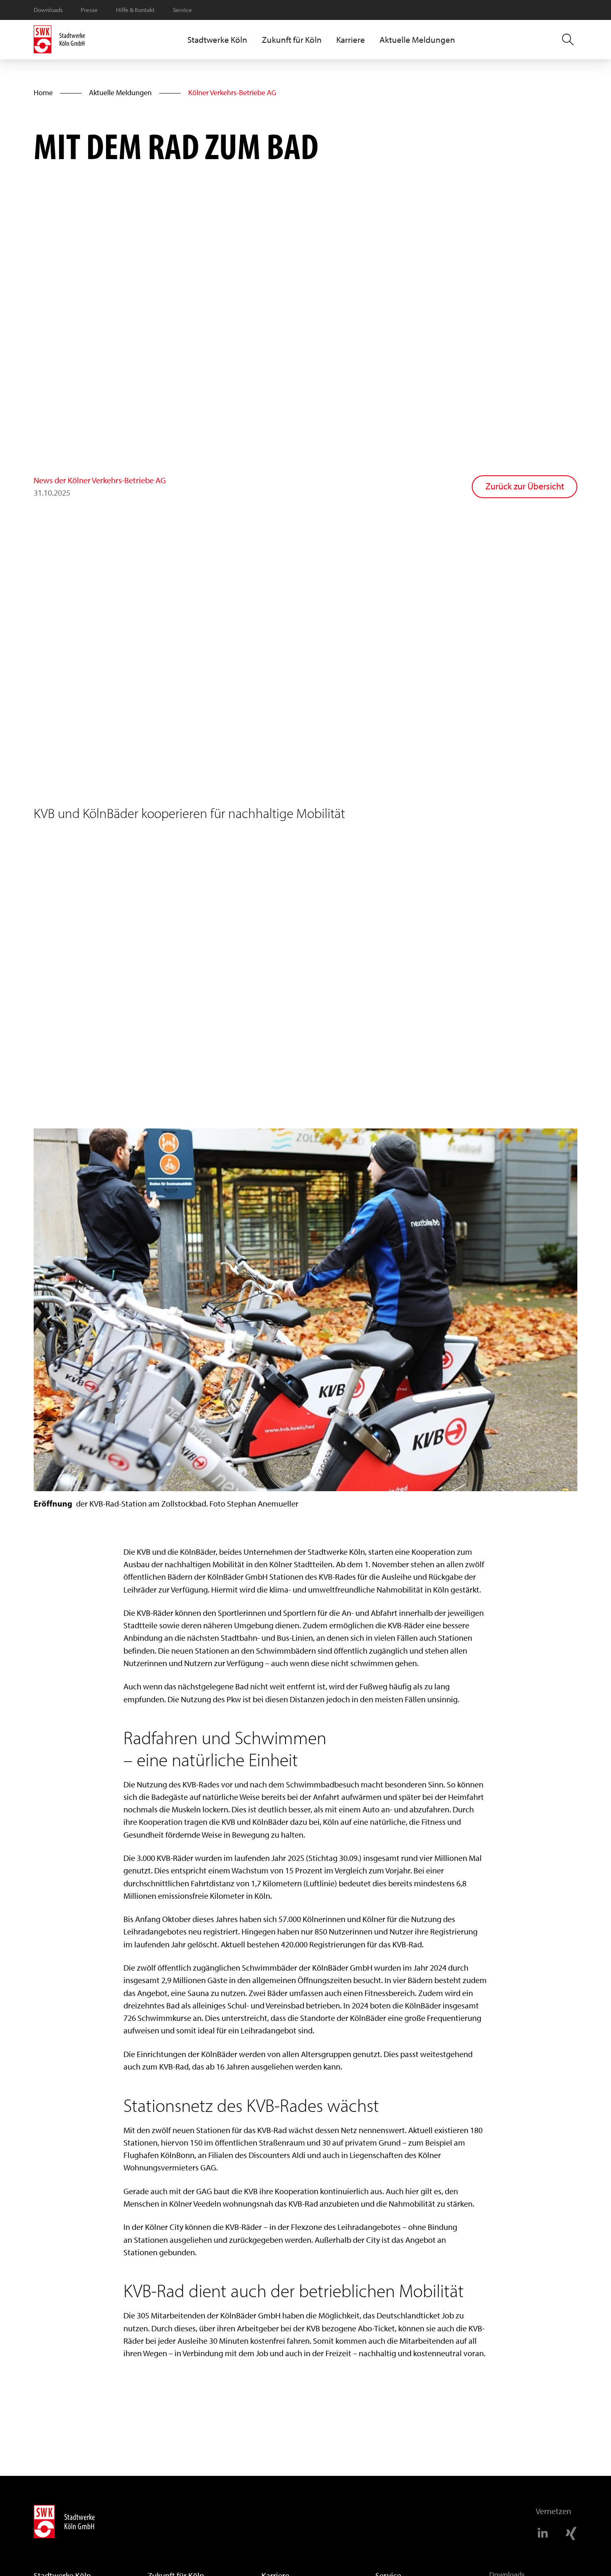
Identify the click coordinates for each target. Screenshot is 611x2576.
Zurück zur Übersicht (525, 486)
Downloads (48, 10)
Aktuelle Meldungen (417, 40)
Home (43, 92)
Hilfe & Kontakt (135, 10)
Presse (89, 10)
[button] (218, 40)
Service (182, 10)
